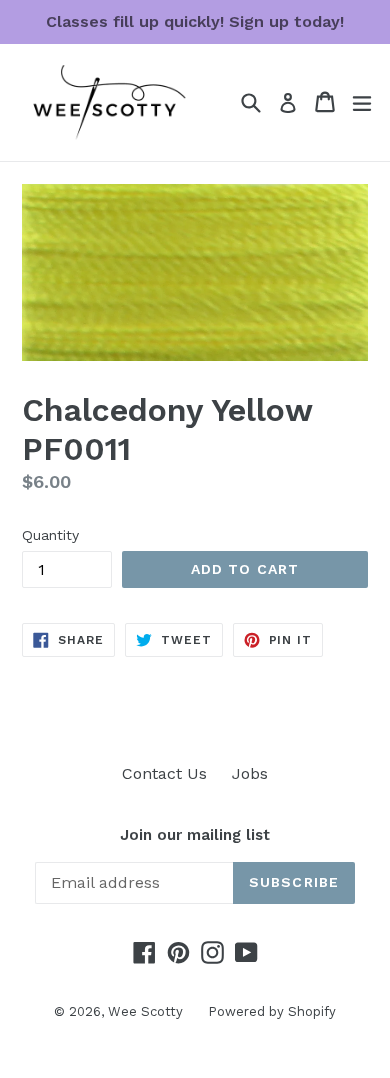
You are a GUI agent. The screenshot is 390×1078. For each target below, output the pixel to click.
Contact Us (164, 773)
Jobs (250, 773)
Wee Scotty (145, 1011)
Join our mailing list (195, 835)
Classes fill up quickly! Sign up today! (195, 21)
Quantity (50, 535)
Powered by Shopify (272, 1011)
